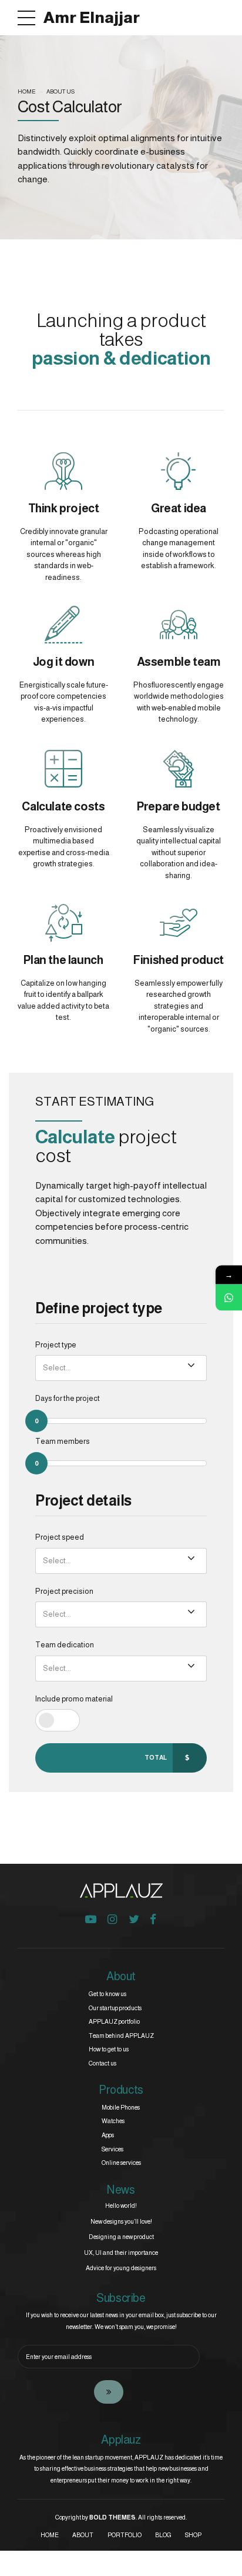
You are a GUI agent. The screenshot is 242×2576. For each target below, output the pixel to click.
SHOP (193, 2535)
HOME (50, 2535)
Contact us (102, 2063)
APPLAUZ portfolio (114, 2021)
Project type (56, 1345)
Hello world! (121, 2205)
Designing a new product (121, 2237)
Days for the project (68, 1398)
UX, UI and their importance (121, 2253)
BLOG (163, 2535)
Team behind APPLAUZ (121, 2036)
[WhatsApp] (229, 1298)
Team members (63, 1441)
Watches (113, 2121)
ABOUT (83, 2535)
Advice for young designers (121, 2268)
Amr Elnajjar (92, 17)
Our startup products (115, 2008)
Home (27, 91)
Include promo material (74, 1699)
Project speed (60, 1537)
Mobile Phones (121, 2107)
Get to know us (107, 1994)
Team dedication (65, 1645)
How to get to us (109, 2049)
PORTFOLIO (125, 2535)
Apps (108, 2135)
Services (112, 2149)
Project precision (64, 1591)
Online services (121, 2163)
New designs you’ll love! (121, 2221)
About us (60, 91)
